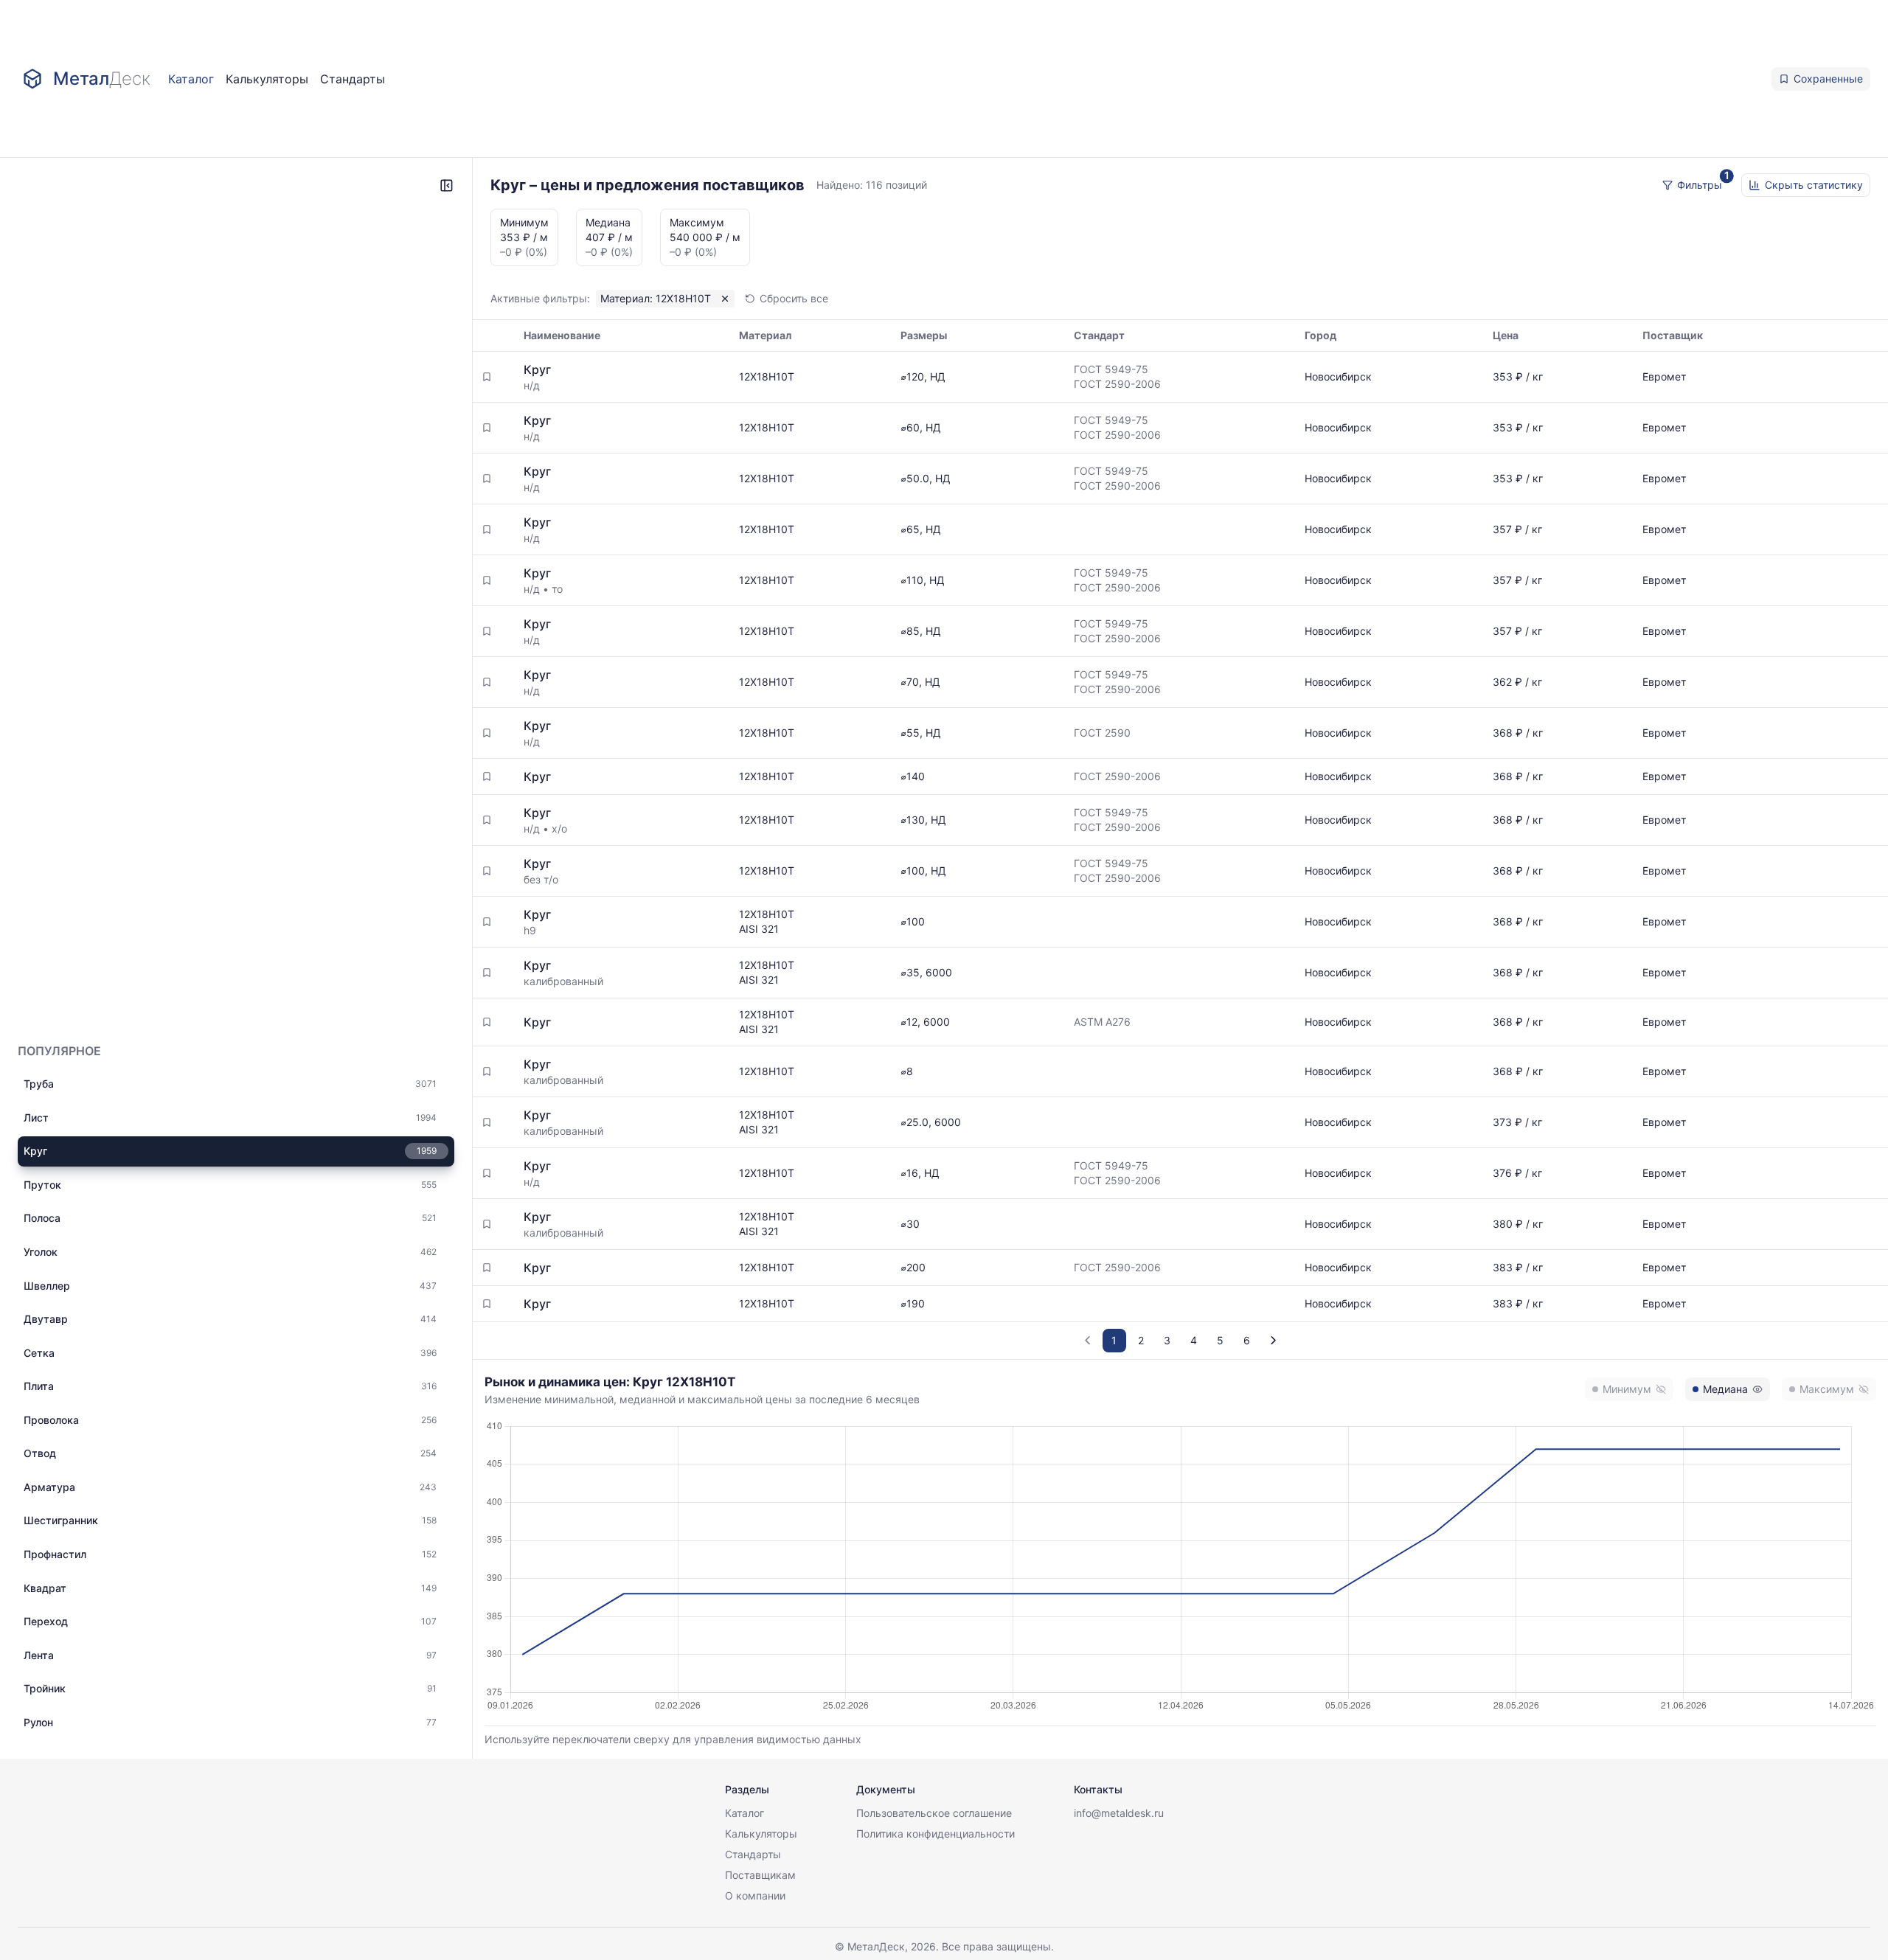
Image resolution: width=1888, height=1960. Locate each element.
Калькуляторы (267, 79)
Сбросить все (794, 298)
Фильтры (1700, 185)
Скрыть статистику (1814, 185)
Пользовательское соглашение (934, 1813)
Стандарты (353, 79)
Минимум (1627, 1389)
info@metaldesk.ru (1119, 1813)
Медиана (1725, 1389)
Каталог (191, 79)
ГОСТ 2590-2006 (1117, 384)
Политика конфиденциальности (936, 1834)
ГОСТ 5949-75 (1111, 369)
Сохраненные (1828, 79)
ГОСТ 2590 (1102, 733)
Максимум (1827, 1389)
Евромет (1664, 376)
